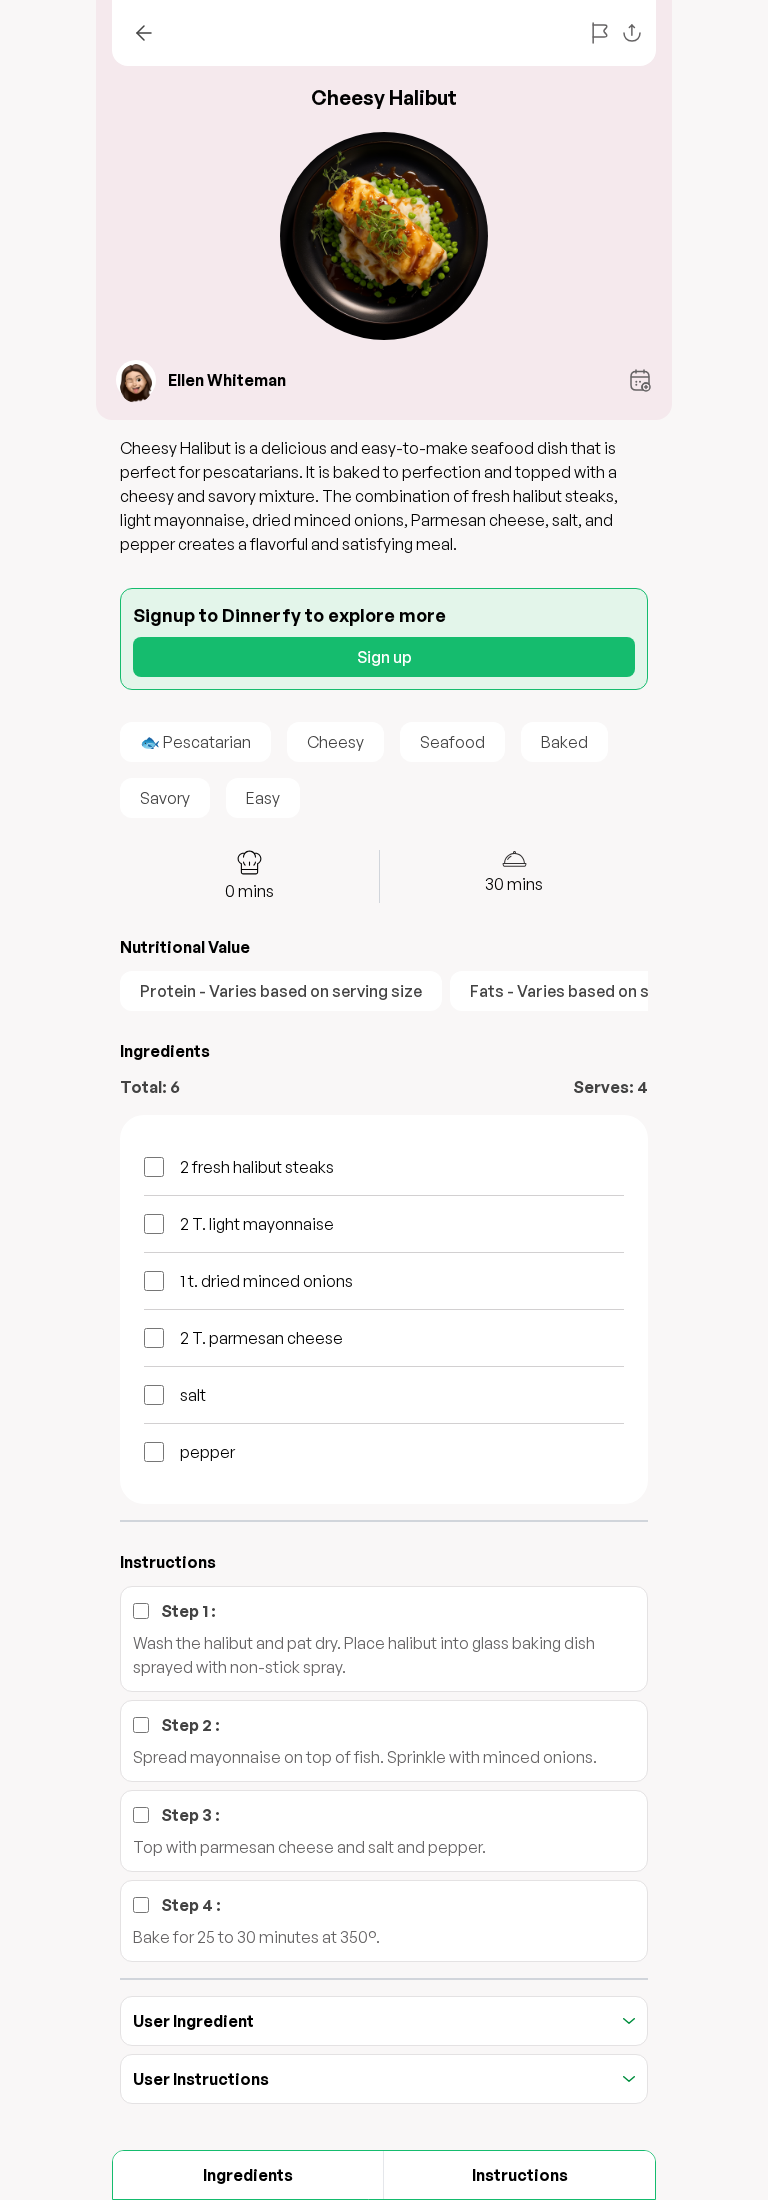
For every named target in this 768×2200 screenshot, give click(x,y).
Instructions (520, 2175)
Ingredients (248, 2175)
